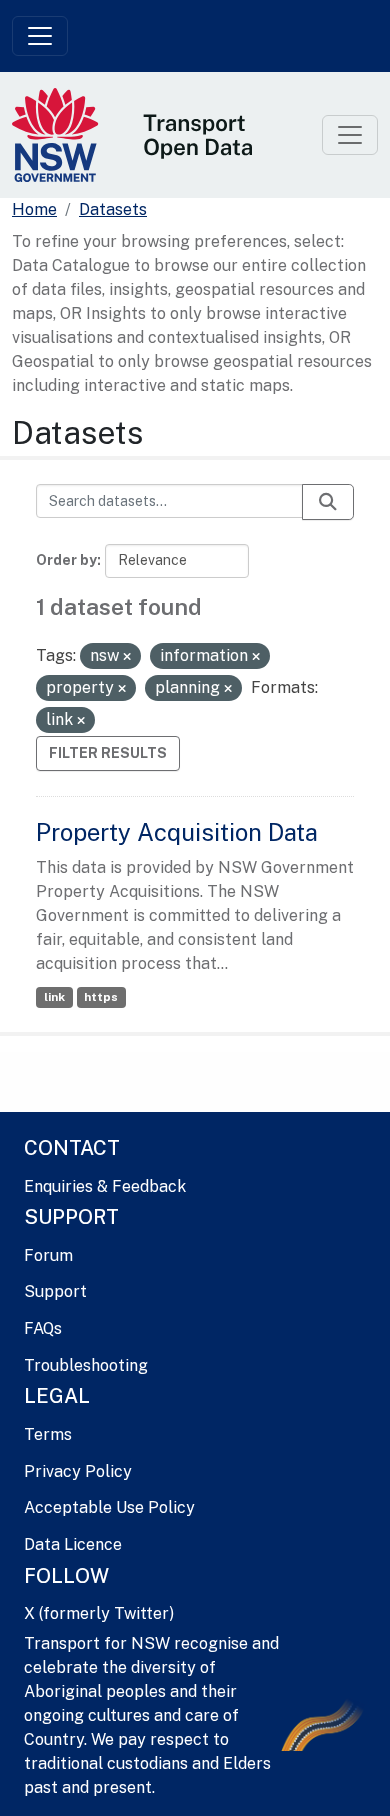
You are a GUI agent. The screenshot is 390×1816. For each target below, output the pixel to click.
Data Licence (73, 1544)
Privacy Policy (78, 1471)
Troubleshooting (86, 1365)
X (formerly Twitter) (99, 1613)
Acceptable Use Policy (109, 1507)
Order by (66, 560)
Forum (48, 1255)
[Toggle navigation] (40, 36)
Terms (48, 1434)
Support (55, 1291)
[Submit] (328, 502)
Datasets (113, 209)
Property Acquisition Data (177, 832)
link (54, 997)
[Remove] (127, 657)
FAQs (43, 1328)
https (101, 997)
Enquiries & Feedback (105, 1186)
